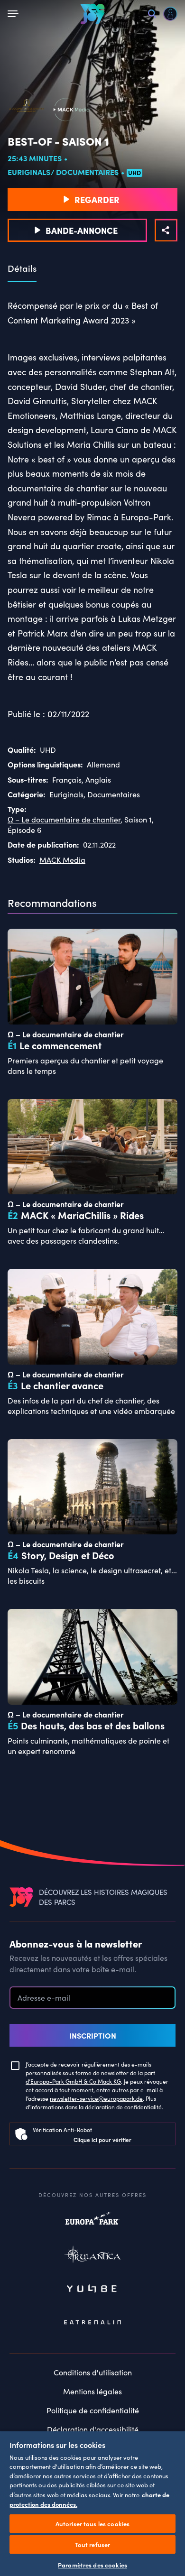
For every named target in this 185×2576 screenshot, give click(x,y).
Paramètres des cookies (92, 2565)
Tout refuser (93, 2544)
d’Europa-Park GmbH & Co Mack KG (73, 2081)
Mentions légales (92, 2391)
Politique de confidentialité (93, 2410)
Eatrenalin (92, 2323)
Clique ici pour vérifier (102, 2139)
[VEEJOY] (92, 14)
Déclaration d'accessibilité (93, 2429)
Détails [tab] (22, 268)
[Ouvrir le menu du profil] (170, 14)
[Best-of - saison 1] (166, 230)
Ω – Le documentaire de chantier (64, 819)
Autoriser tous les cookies (92, 2524)
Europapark (92, 2223)
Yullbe (92, 2290)
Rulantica (92, 2256)
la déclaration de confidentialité (120, 2107)
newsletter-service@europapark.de (96, 2098)
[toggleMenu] (15, 14)
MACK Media (62, 860)
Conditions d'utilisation (93, 2372)
